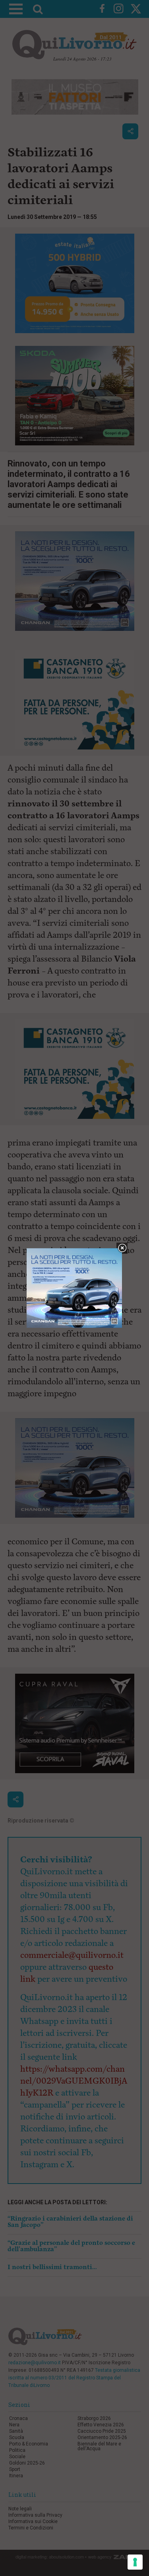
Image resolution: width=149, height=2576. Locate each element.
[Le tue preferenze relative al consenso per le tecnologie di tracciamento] (135, 2562)
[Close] (122, 1248)
